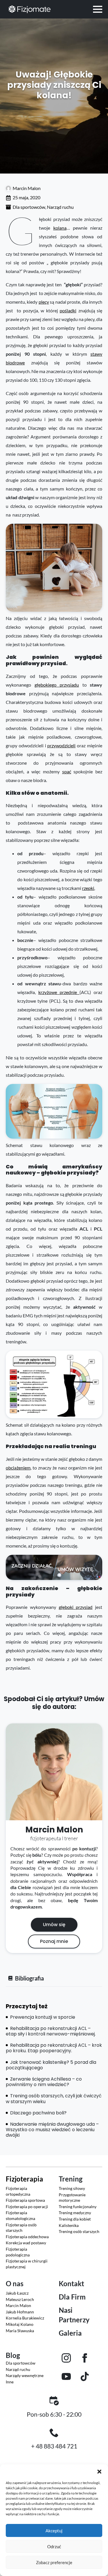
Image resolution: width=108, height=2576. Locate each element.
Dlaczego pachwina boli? (38, 2113)
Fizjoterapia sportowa (25, 2200)
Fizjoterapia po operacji (27, 2207)
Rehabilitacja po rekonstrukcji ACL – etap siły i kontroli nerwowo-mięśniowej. (51, 2031)
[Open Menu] (98, 9)
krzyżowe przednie (59, 992)
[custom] (85, 2376)
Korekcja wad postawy (26, 2243)
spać (67, 771)
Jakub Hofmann (20, 2312)
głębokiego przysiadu (57, 685)
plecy (44, 302)
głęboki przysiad (76, 1607)
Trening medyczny (75, 2213)
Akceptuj (54, 2531)
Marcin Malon (18, 2305)
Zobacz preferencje (54, 2562)
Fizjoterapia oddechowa (27, 2237)
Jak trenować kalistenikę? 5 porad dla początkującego (51, 2065)
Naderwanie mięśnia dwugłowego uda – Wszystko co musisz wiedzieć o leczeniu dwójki (52, 2130)
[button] (99, 2472)
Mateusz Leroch (20, 2299)
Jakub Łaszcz (17, 2293)
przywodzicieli (61, 745)
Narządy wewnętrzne (25, 2375)
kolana (60, 228)
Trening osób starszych (79, 2231)
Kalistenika (69, 2225)
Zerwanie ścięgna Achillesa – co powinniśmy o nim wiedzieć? (44, 2082)
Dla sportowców (29, 207)
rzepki (88, 888)
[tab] (26, 1978)
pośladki (68, 310)
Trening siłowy (72, 2188)
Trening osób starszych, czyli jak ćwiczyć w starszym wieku (54, 2099)
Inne (10, 2382)
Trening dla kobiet (75, 2219)
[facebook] (85, 2358)
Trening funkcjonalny (78, 2207)
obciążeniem (18, 1468)
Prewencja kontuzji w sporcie (42, 2017)
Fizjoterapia (24, 2179)
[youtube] (66, 2376)
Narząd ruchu (60, 207)
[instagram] (66, 2358)
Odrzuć (54, 2547)
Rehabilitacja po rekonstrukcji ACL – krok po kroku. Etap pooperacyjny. (54, 2048)
